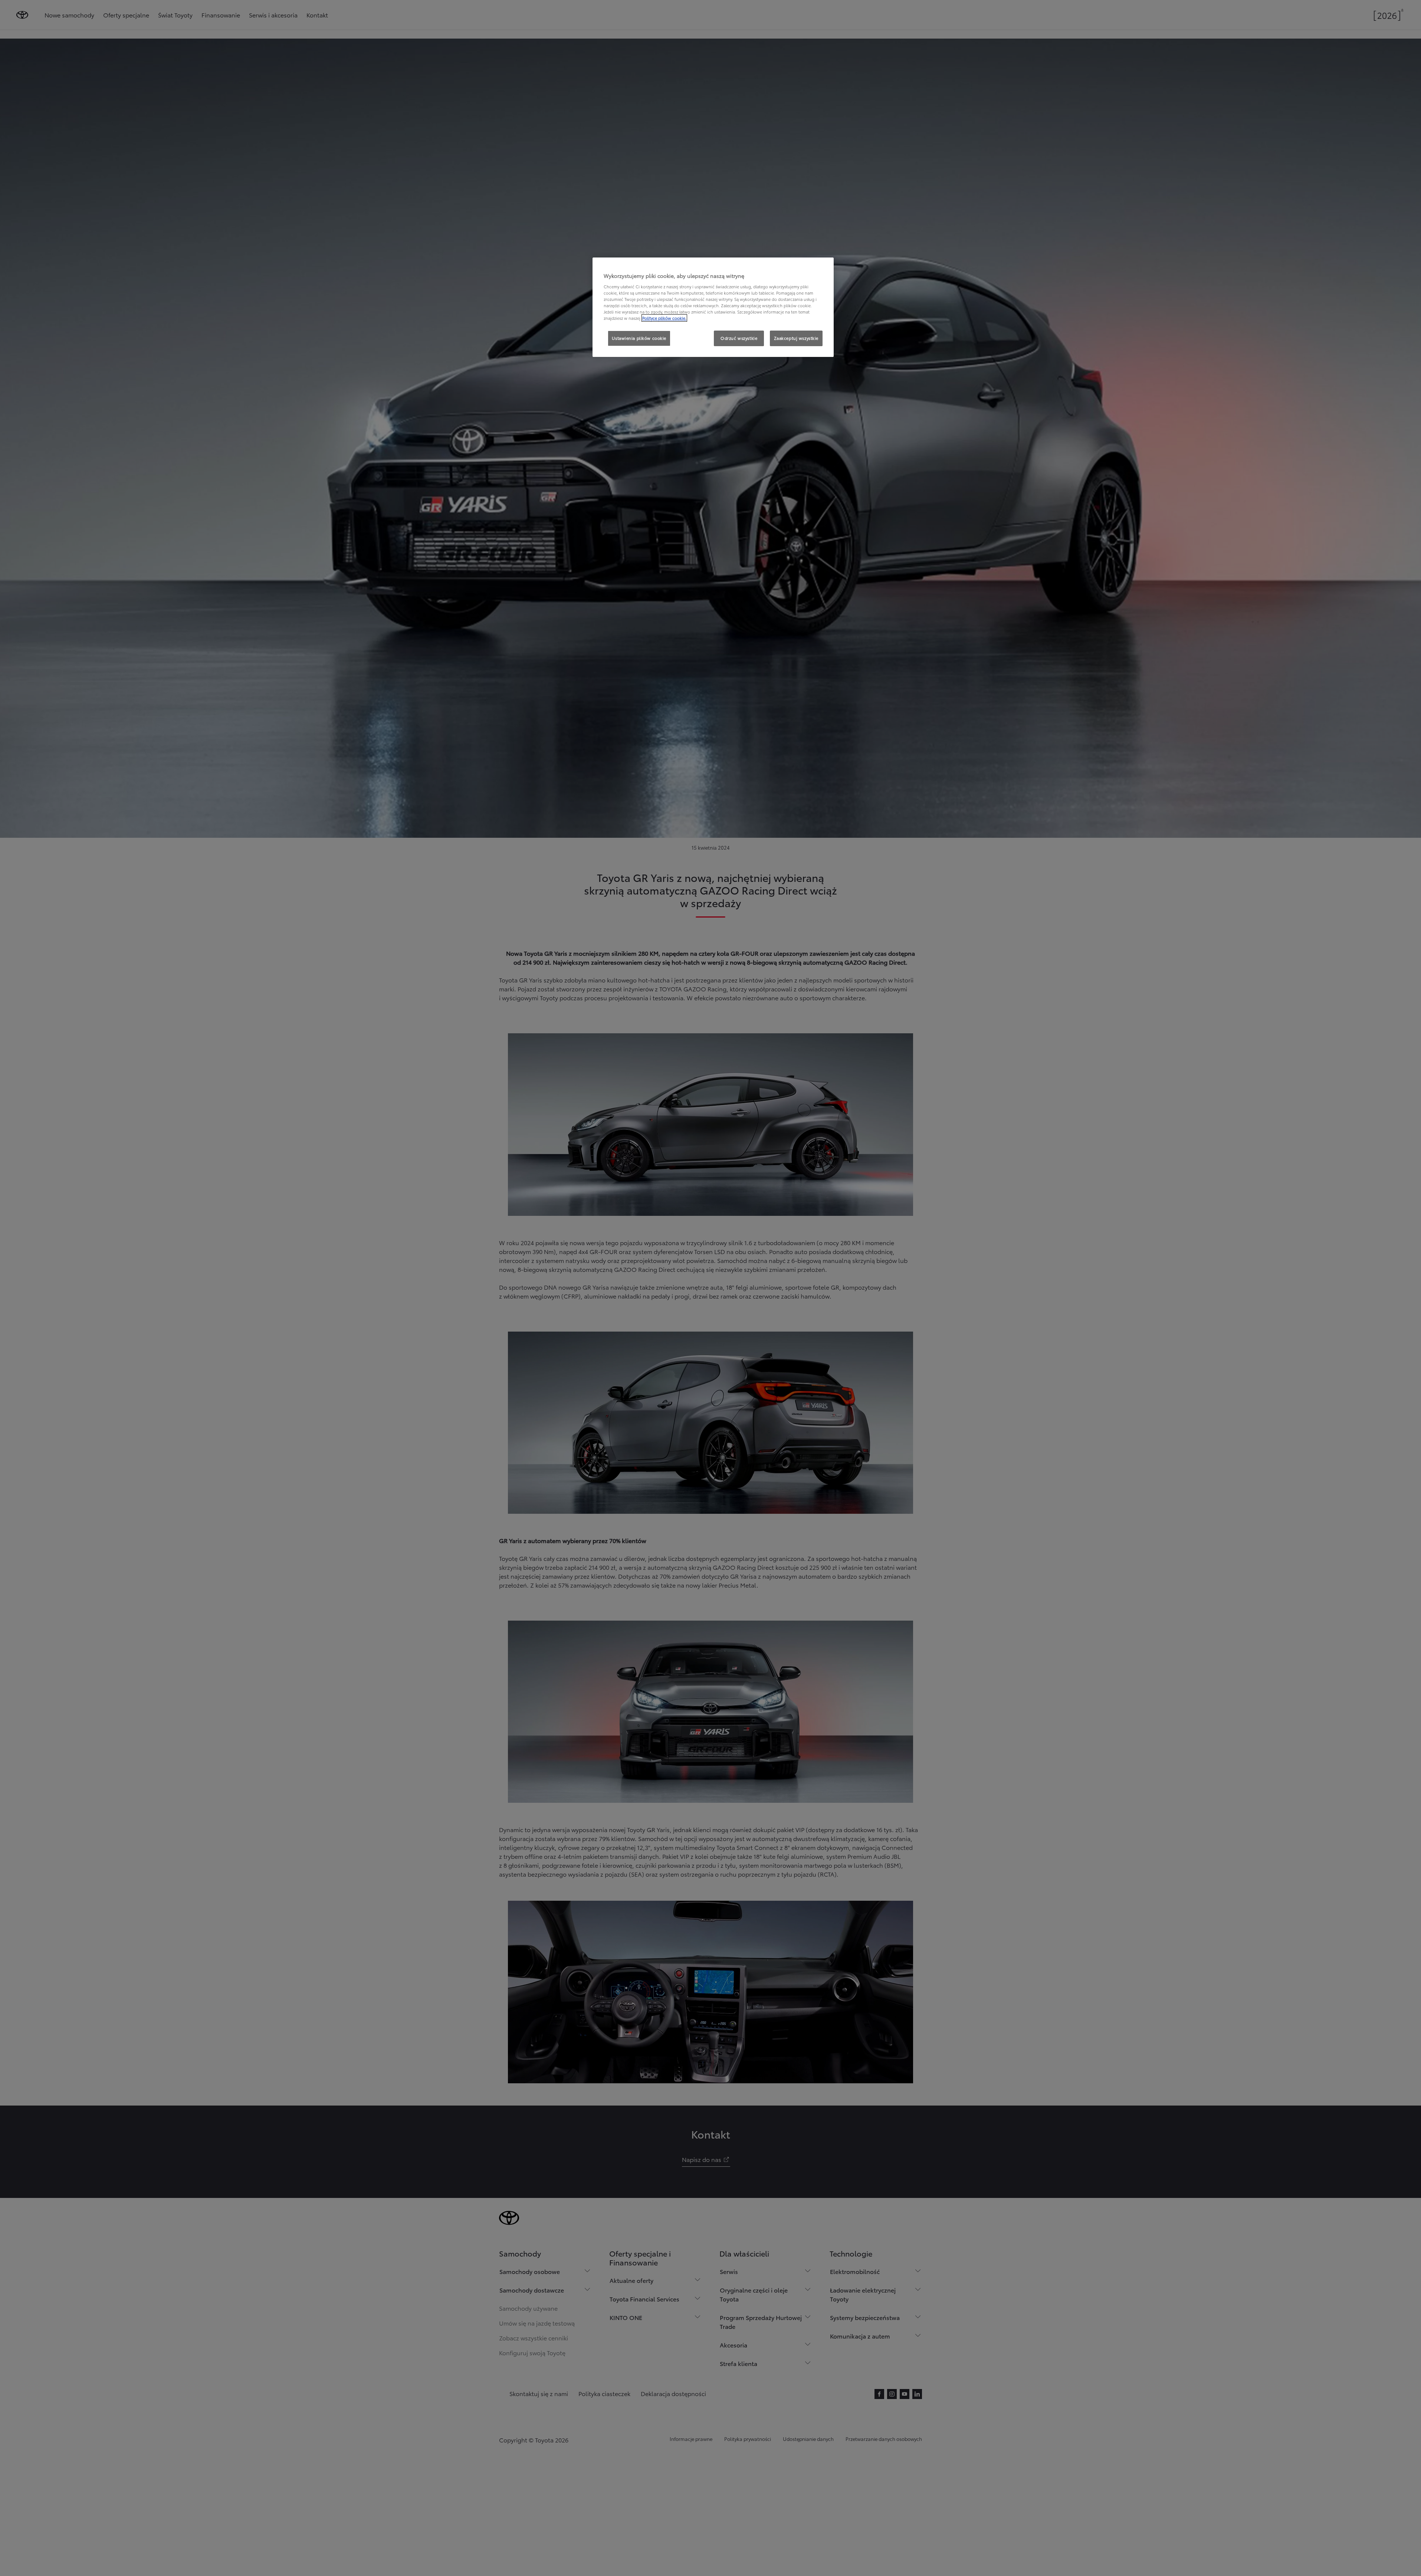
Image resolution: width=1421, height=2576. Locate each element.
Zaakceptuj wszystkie (796, 338)
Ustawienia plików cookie (639, 338)
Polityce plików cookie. (664, 318)
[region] (713, 307)
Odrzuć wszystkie (739, 338)
